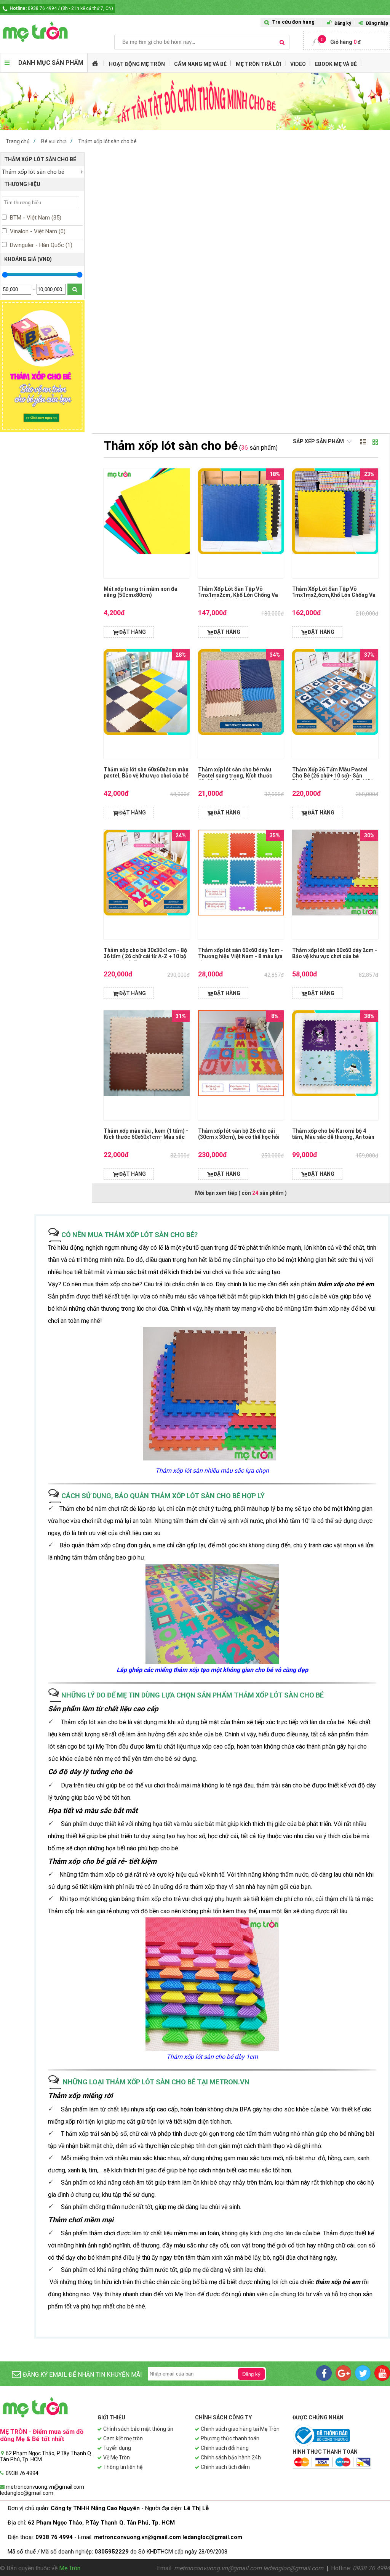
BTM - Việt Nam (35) (35, 218)
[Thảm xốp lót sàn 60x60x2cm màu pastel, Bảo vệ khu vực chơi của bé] (146, 704)
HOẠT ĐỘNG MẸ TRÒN (137, 64)
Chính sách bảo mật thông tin (138, 2429)
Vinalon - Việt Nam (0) (37, 231)
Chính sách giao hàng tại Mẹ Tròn (240, 2429)
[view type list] (363, 442)
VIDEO (298, 64)
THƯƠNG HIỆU (22, 184)
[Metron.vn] (57, 32)
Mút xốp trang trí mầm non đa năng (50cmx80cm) (141, 592)
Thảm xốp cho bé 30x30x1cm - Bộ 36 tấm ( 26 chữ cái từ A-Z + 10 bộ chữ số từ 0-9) (145, 956)
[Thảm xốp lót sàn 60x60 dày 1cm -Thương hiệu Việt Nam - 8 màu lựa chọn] (241, 885)
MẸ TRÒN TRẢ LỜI (258, 64)
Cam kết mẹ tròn (123, 2438)
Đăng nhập (377, 23)
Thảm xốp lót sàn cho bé (107, 141)
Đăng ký (343, 23)
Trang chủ (18, 141)
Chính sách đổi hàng (225, 2448)
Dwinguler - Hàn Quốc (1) (40, 245)
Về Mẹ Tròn (117, 2457)
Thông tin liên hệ (123, 2467)
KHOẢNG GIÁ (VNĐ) (28, 259)
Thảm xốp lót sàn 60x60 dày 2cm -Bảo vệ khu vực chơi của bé (335, 953)
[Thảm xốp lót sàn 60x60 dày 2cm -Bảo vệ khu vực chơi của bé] (335, 885)
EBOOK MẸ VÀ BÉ (336, 64)
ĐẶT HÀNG (133, 632)
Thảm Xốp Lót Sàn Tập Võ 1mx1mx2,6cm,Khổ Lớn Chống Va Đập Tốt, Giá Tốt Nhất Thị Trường (334, 595)
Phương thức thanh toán (230, 2438)
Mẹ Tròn (70, 2568)
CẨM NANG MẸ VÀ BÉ (200, 64)
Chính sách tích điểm (225, 2467)
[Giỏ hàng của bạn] (347, 40)
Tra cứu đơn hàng (293, 22)
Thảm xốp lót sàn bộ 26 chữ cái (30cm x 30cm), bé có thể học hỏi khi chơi (239, 1137)
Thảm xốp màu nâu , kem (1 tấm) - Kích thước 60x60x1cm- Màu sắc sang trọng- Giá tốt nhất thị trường (146, 1137)
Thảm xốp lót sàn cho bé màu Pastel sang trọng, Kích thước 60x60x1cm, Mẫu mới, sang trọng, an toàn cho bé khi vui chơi (240, 779)
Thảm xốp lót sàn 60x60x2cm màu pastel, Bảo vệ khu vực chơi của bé (146, 773)
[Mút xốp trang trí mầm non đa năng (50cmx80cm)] (146, 523)
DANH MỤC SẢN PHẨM (51, 63)
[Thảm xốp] (42, 430)
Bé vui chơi (54, 141)
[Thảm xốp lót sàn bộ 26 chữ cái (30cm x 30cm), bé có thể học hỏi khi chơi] (241, 1065)
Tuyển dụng (117, 2448)
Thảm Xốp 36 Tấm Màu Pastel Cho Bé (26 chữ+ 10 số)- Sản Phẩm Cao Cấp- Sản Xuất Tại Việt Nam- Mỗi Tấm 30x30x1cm (334, 779)
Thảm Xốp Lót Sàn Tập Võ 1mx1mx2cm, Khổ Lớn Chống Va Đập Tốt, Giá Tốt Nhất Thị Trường (240, 595)
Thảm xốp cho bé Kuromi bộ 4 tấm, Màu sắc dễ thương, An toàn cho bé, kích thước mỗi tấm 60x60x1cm (333, 1140)
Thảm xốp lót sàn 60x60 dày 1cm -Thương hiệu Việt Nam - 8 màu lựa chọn (241, 956)
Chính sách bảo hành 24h (231, 2457)
